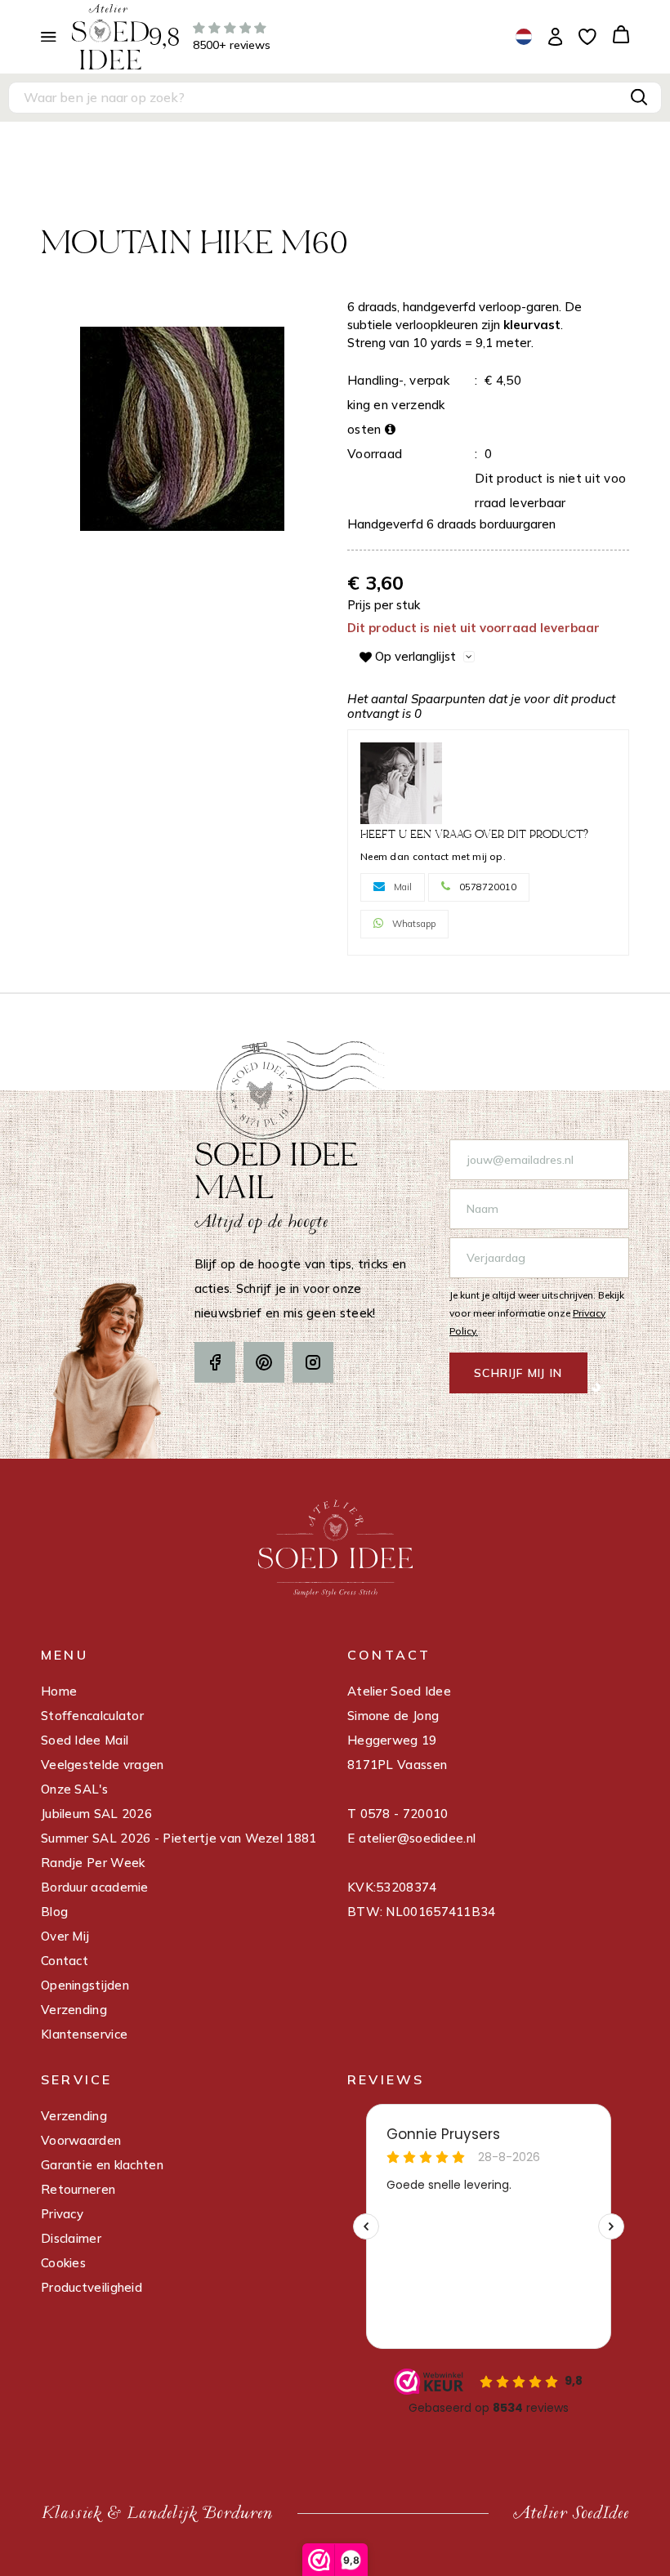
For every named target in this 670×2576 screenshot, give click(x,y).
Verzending (74, 2010)
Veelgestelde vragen (103, 1765)
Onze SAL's (74, 1789)
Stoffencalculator (92, 1716)
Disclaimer (71, 2238)
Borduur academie (95, 1887)
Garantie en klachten (102, 2165)
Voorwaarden (81, 2140)
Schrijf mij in (518, 1373)
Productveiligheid (92, 2287)
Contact (65, 1961)
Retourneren (78, 2189)
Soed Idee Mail (85, 1740)
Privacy (62, 2214)
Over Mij (65, 1936)
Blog (54, 1912)
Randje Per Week (93, 1863)
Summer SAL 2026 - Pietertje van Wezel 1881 (179, 1838)
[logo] (110, 36)
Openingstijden (85, 1985)
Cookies (63, 2263)
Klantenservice (84, 2034)
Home (59, 1691)
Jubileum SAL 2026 (96, 1814)
